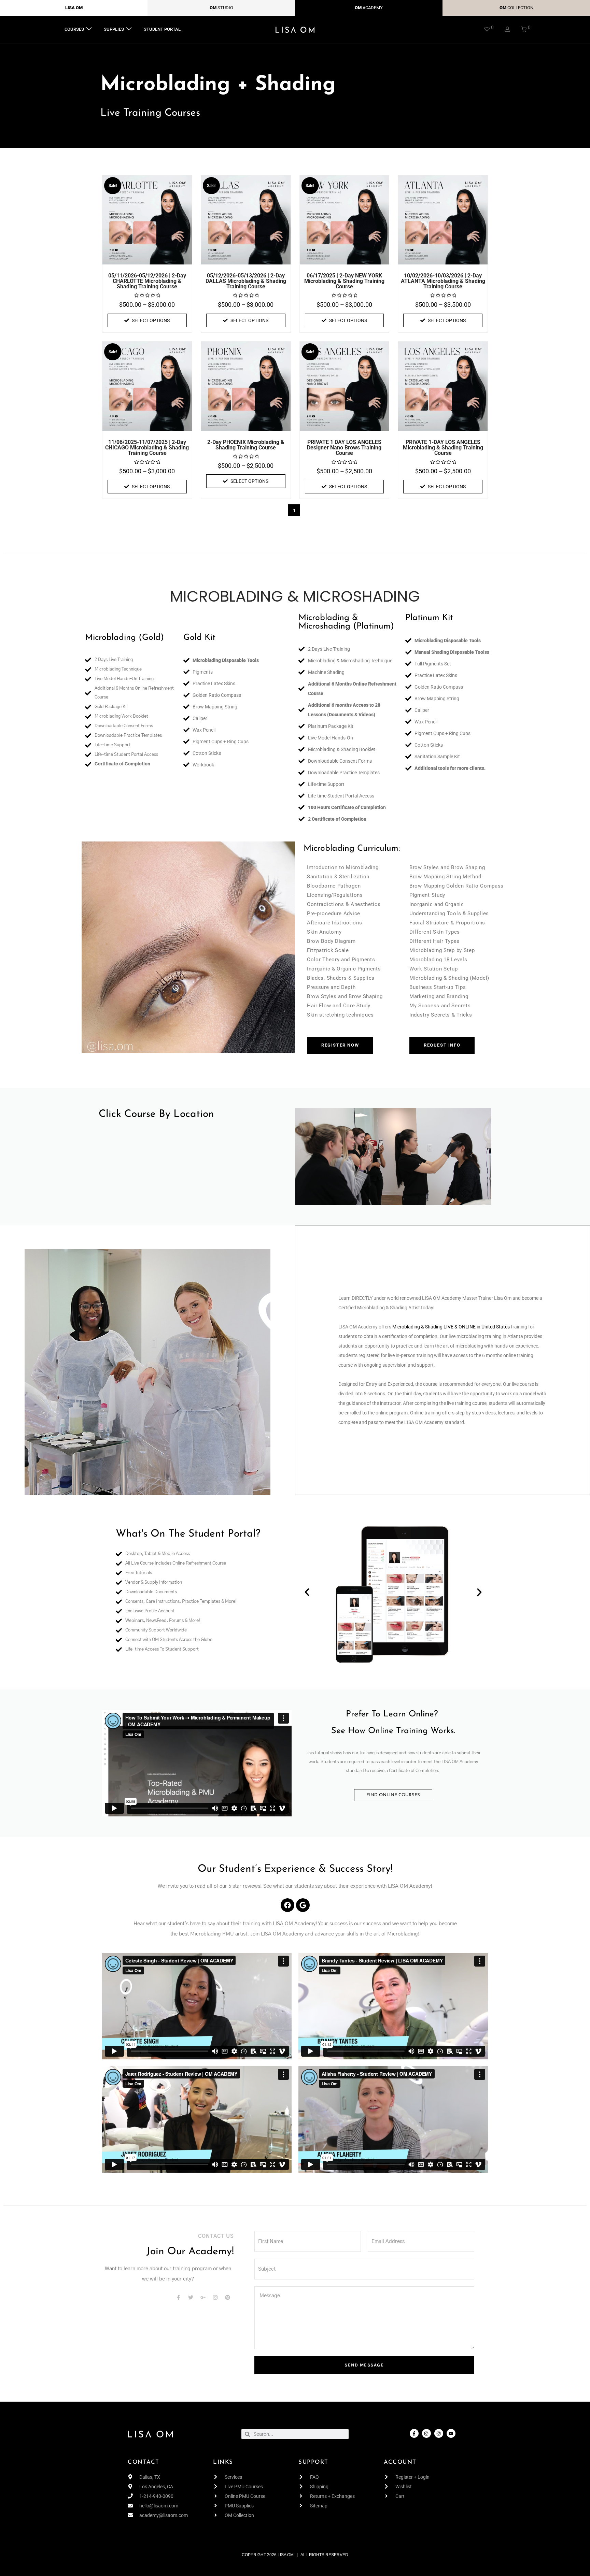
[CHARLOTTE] (197, 1132)
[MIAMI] (197, 1166)
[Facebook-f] (414, 2433)
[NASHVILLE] (197, 1175)
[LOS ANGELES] (197, 1157)
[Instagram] (426, 2433)
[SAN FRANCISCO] (197, 1192)
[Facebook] (287, 1905)
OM (213, 8)
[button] (307, 1592)
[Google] (303, 1905)
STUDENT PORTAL (162, 29)
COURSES (74, 29)
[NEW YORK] (197, 1183)
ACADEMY (373, 8)
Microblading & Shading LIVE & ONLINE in (437, 1327)
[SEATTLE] (197, 1200)
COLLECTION (520, 8)
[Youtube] (451, 2433)
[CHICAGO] (197, 1140)
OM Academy (363, 1327)
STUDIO (225, 8)
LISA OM (74, 8)
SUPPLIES (114, 29)
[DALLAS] (197, 1149)
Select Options (151, 320)
